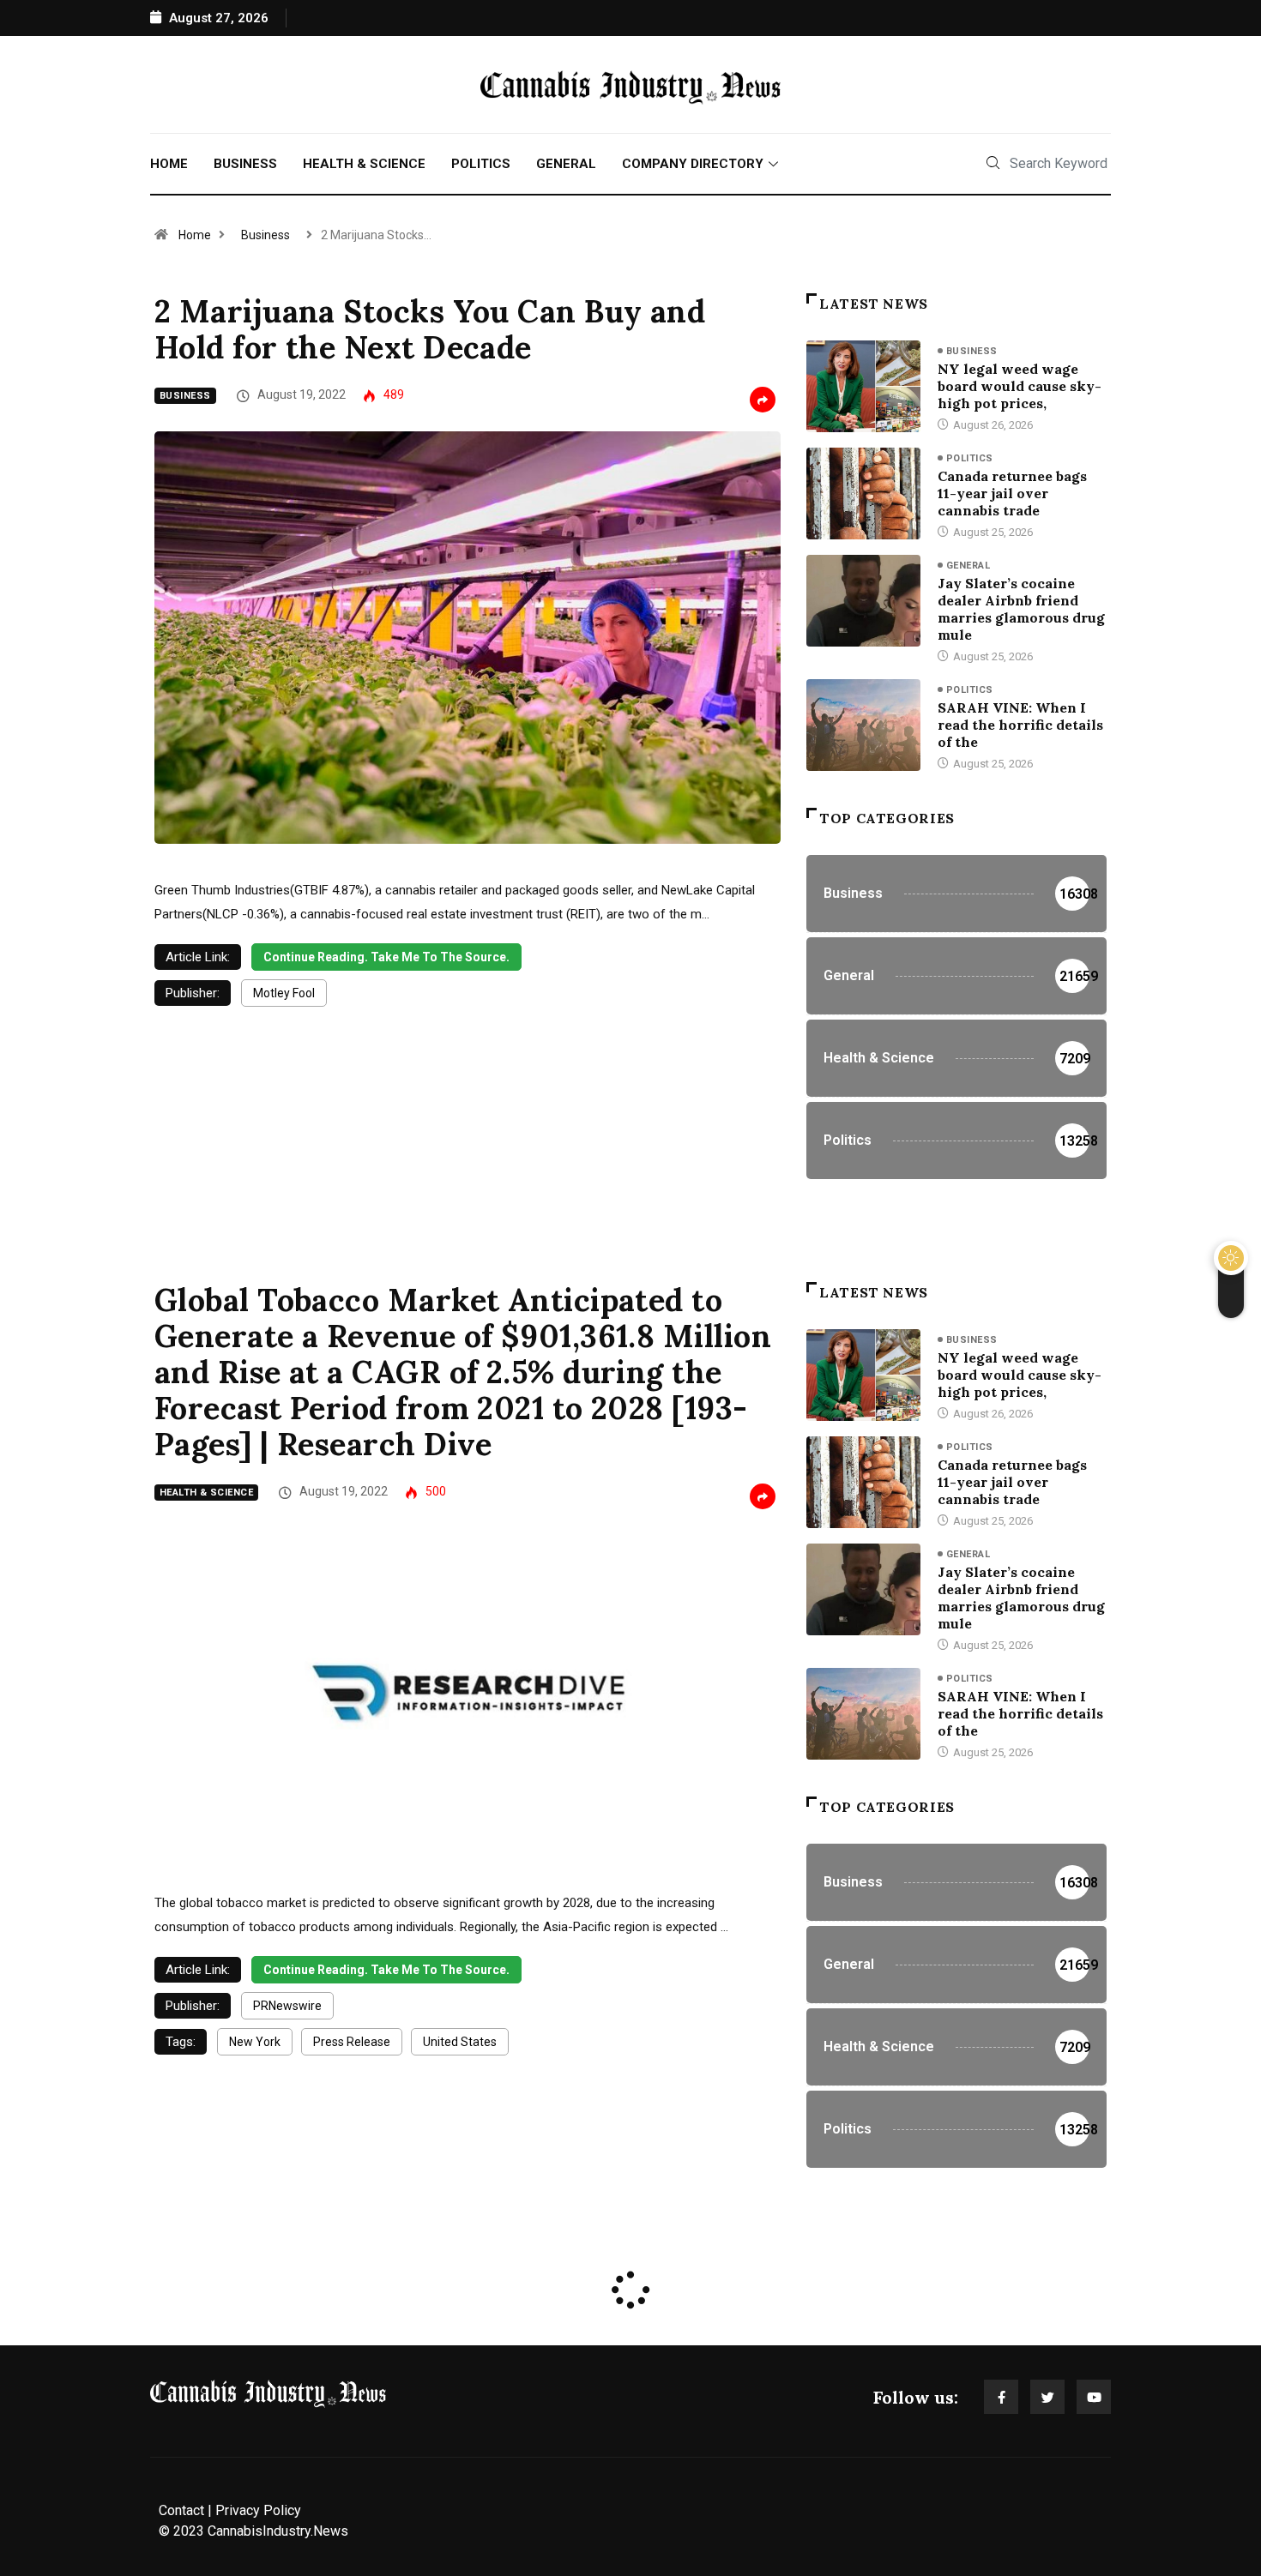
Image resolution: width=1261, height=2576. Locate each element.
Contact (181, 2510)
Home (169, 164)
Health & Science (364, 164)
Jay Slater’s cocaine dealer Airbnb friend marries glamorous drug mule (1021, 609)
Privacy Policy (258, 2510)
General (566, 164)
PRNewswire (287, 2006)
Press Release (352, 2042)
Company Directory (693, 164)
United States (460, 2042)
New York (255, 2042)
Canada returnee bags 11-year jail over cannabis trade (1012, 493)
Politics (481, 164)
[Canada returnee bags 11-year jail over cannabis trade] (863, 493)
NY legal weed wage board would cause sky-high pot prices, (1020, 386)
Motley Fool (284, 993)
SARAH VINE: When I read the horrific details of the (1020, 725)
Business (245, 164)
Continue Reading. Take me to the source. (386, 957)
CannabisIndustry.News (278, 2531)
